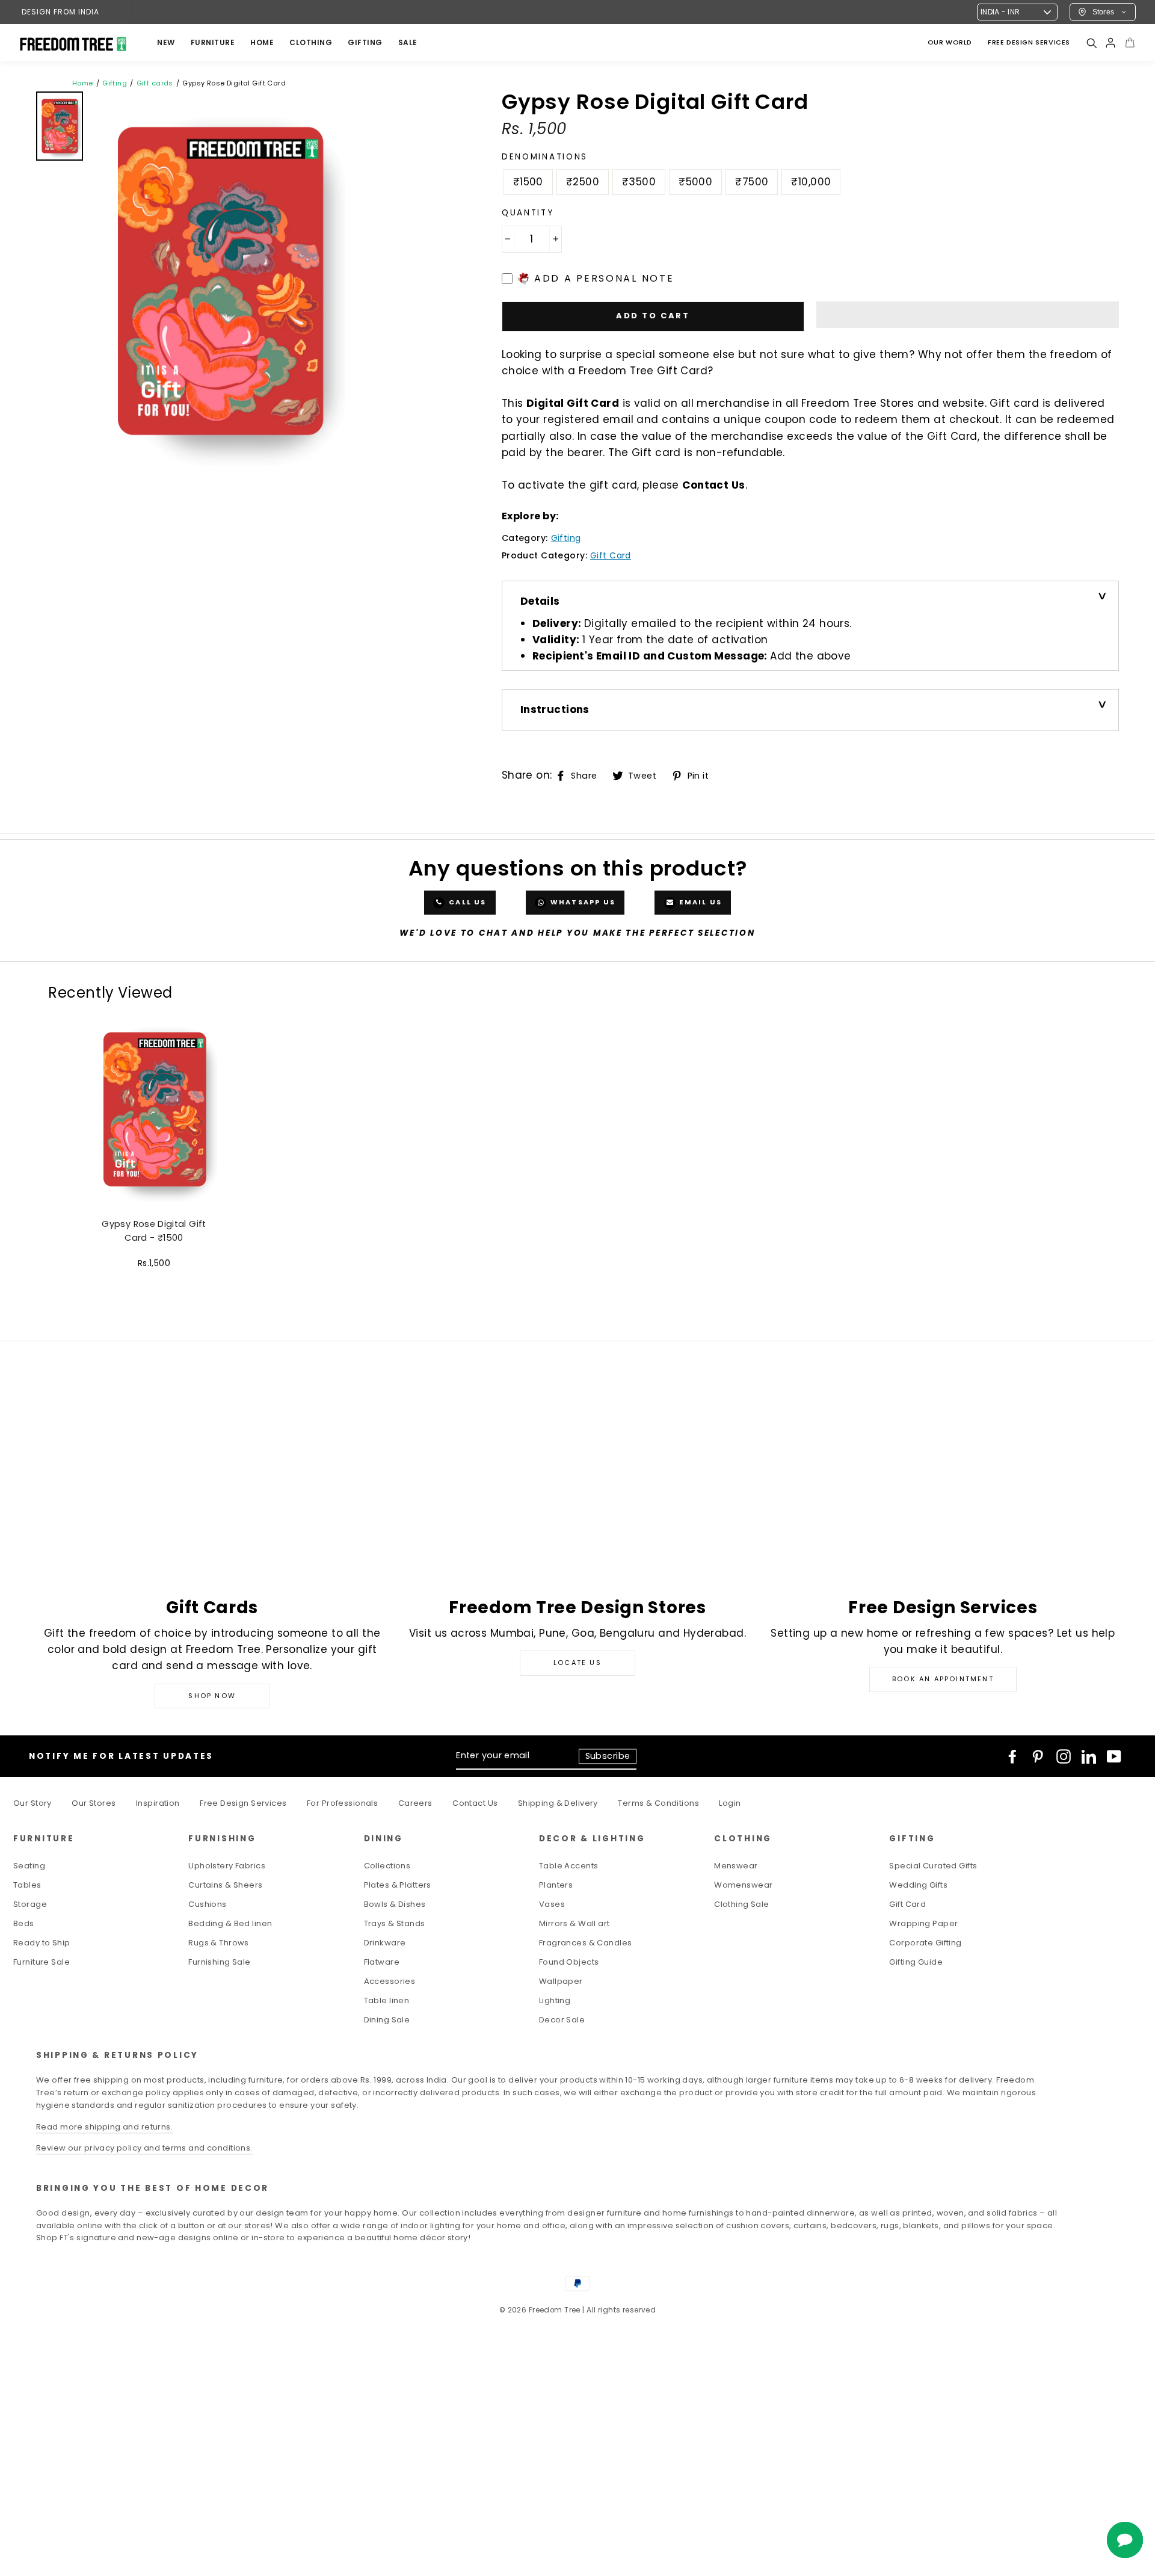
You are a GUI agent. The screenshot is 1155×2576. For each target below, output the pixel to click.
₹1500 (528, 182)
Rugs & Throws (219, 1943)
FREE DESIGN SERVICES (1029, 42)
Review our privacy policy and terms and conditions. (144, 2148)
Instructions (555, 709)
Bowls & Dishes (395, 1904)
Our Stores (94, 1803)
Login (730, 1803)
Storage (30, 1904)
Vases (552, 1904)
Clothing (311, 42)
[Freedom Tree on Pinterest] (1038, 1756)
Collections (387, 1866)
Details (540, 601)
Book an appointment (943, 1679)
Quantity (528, 213)
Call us (467, 902)
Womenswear (743, 1885)
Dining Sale (387, 2020)
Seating (29, 1866)
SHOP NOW (212, 1696)
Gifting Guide (916, 1962)
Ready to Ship (42, 1943)
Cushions (207, 1904)
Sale (408, 42)
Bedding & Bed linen (230, 1923)
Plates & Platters (398, 1885)
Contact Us (713, 485)
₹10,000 (811, 182)
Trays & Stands (395, 1923)
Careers (415, 1803)
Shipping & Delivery (558, 1803)
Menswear (736, 1866)
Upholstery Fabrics (227, 1866)
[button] (968, 315)
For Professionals (342, 1803)
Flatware (382, 1962)
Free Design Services (243, 1803)
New (166, 42)
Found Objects (569, 1962)
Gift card (611, 555)
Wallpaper (561, 1981)
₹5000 (695, 182)
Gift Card (907, 1904)
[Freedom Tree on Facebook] (1012, 1756)
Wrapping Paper (923, 1923)
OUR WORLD (950, 42)
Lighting (555, 2000)
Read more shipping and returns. (104, 2127)
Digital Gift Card (573, 403)
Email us (699, 902)
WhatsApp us (582, 902)
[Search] (1091, 43)
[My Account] (1110, 43)
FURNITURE (213, 42)
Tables (27, 1885)
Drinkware (385, 1943)
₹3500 (639, 182)
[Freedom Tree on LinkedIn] (1089, 1756)
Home (83, 83)
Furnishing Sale (219, 1962)
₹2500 (583, 182)
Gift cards (155, 83)
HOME (262, 42)
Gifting (365, 42)
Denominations (545, 157)
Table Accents (569, 1866)
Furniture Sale (42, 1962)
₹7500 (752, 182)
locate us (577, 1663)
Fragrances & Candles (586, 1943)
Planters (556, 1885)
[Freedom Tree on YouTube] (1114, 1756)
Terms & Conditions (658, 1803)
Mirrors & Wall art (574, 1923)
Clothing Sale (742, 1904)
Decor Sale (562, 2020)
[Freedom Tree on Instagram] (1064, 1756)
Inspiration (158, 1803)
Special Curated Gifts (933, 1866)
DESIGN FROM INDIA (60, 12)
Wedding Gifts (918, 1885)
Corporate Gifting (925, 1943)
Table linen (387, 2000)
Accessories (390, 1981)
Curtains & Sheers (225, 1885)
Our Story (32, 1803)
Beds (24, 1923)
